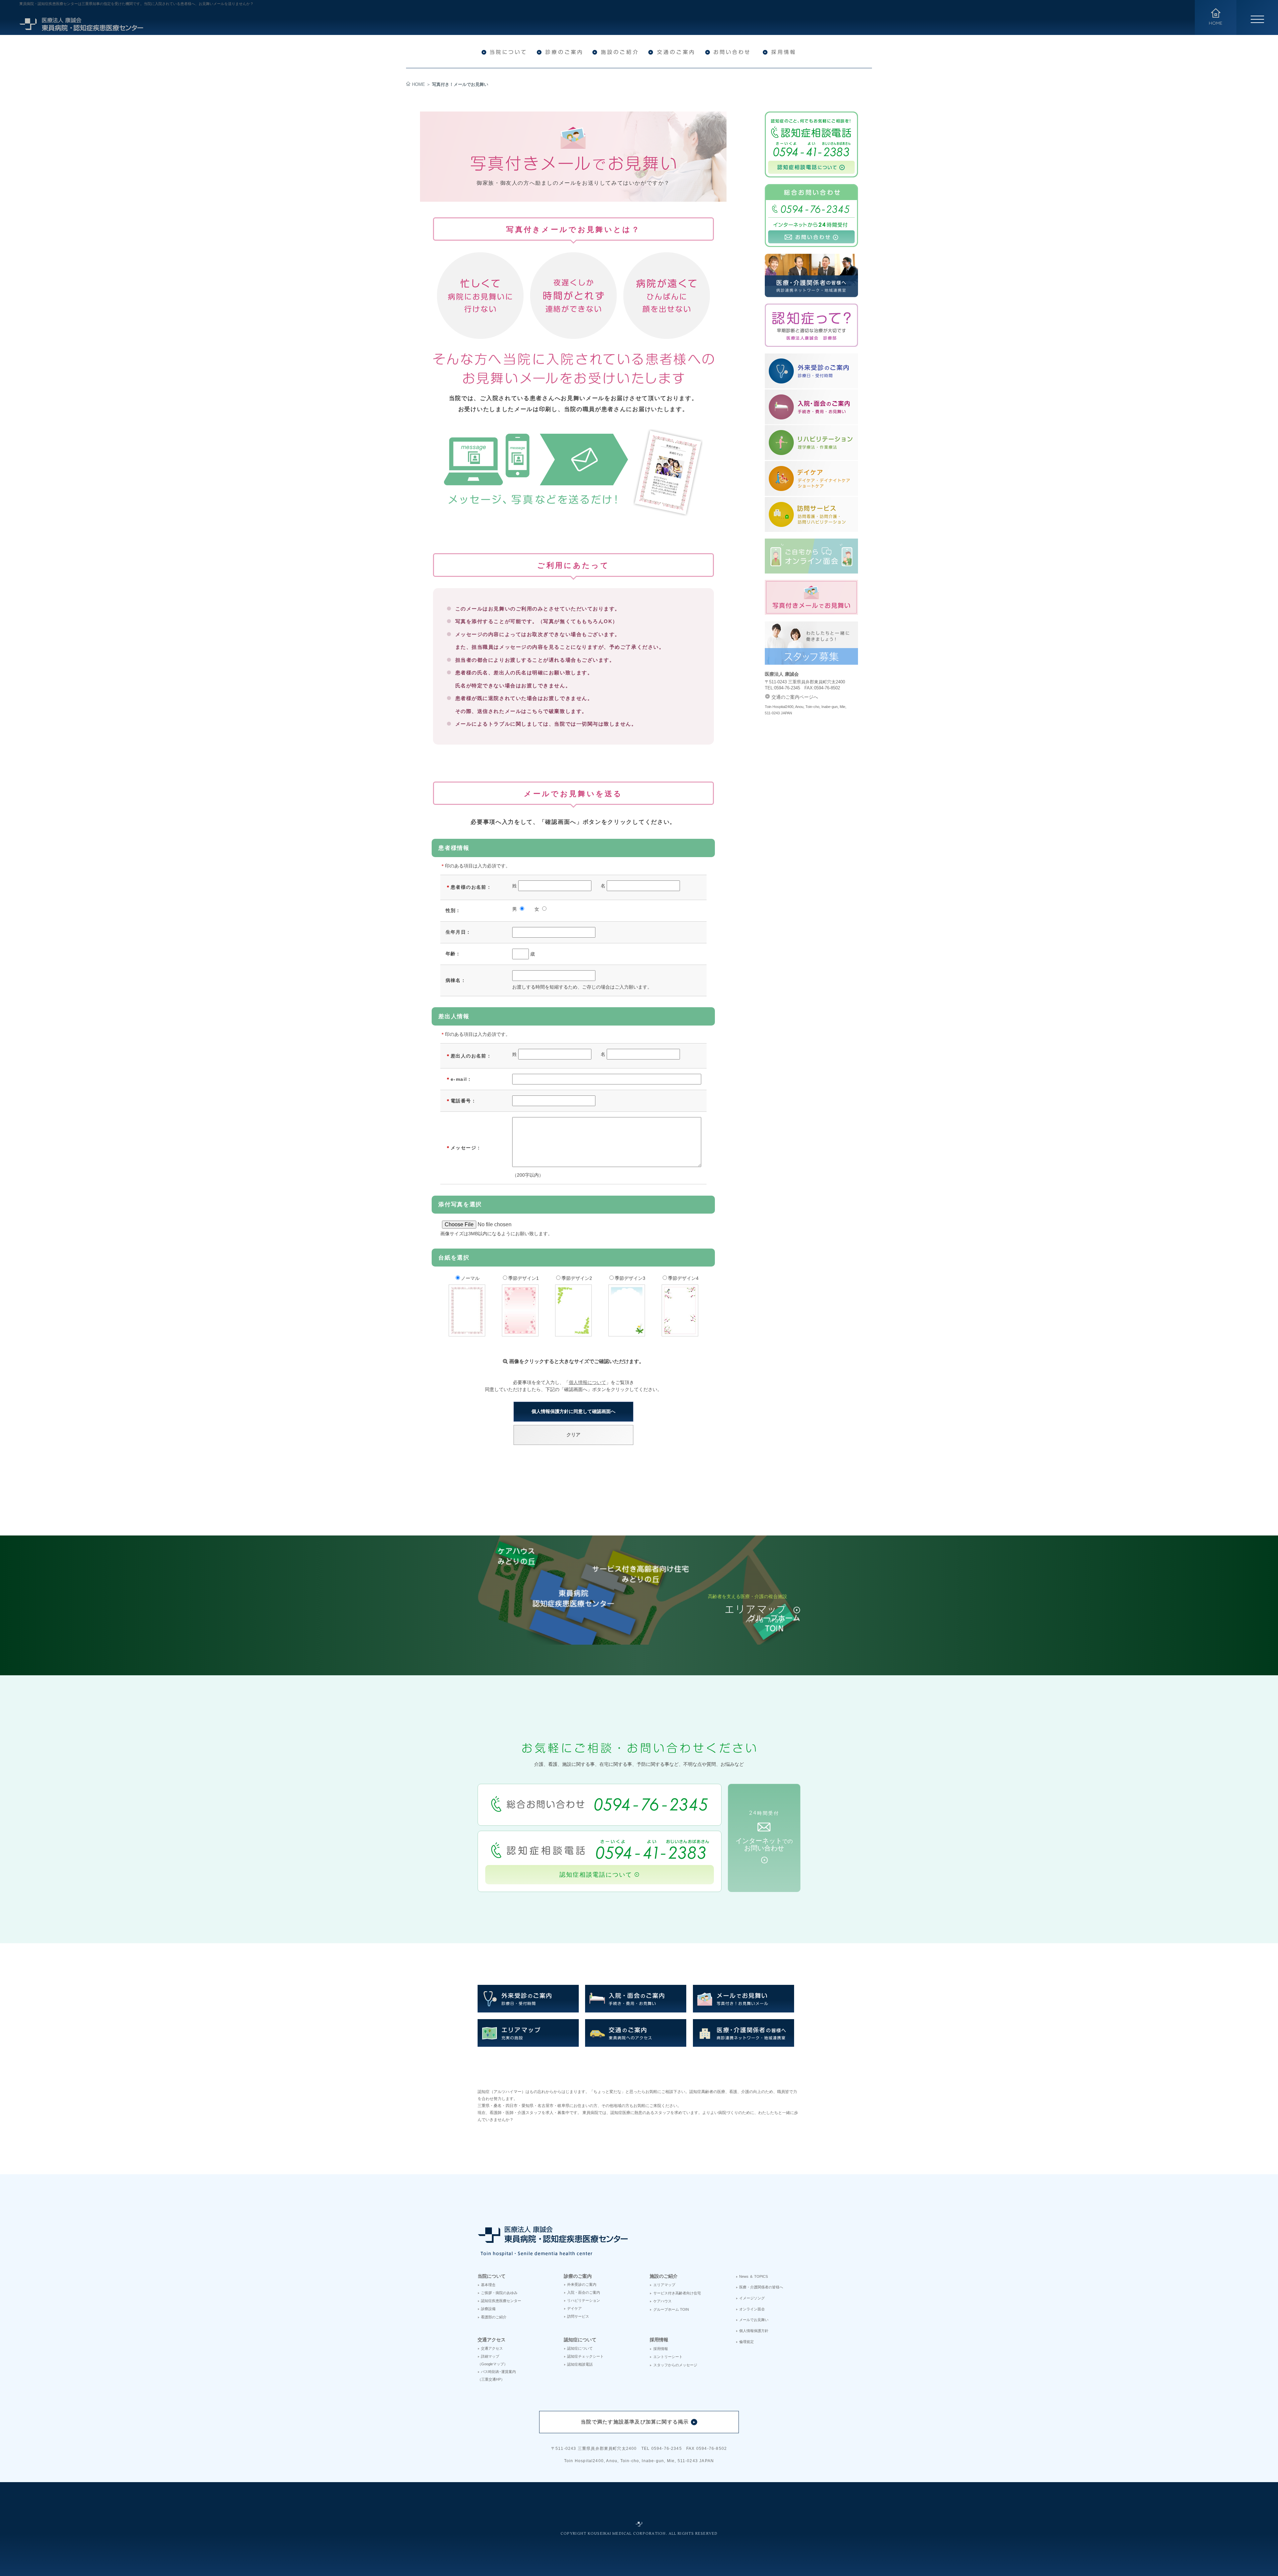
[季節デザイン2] (573, 1333)
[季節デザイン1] (520, 1333)
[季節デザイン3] (627, 1333)
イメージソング (752, 2298)
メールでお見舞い (754, 2320)
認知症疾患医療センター (501, 2301)
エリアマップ (664, 2285)
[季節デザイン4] (680, 1333)
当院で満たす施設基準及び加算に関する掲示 (635, 2422)
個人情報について (587, 1382)
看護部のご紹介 (494, 2317)
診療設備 (488, 2309)
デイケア (574, 2308)
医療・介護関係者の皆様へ (761, 2287)
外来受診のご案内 (582, 2284)
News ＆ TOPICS (753, 2276)
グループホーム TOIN (671, 2309)
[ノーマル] (467, 1333)
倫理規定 (746, 2342)
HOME (419, 85)
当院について (492, 2276)
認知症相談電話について (596, 1875)
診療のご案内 (578, 2276)
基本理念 (488, 2285)
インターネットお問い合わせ (764, 1844)
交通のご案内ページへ (795, 697)
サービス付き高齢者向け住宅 (677, 2293)
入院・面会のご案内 (584, 2292)
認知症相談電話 (580, 2364)
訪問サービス (578, 2316)
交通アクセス (492, 2340)
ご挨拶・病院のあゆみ (499, 2293)
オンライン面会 (752, 2309)
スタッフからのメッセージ (675, 2365)
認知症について (580, 2340)
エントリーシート (668, 2357)
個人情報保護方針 (754, 2331)
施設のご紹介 (664, 2276)
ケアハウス (662, 2301)
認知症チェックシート (585, 2356)
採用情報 (659, 2340)
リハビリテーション (584, 2300)
